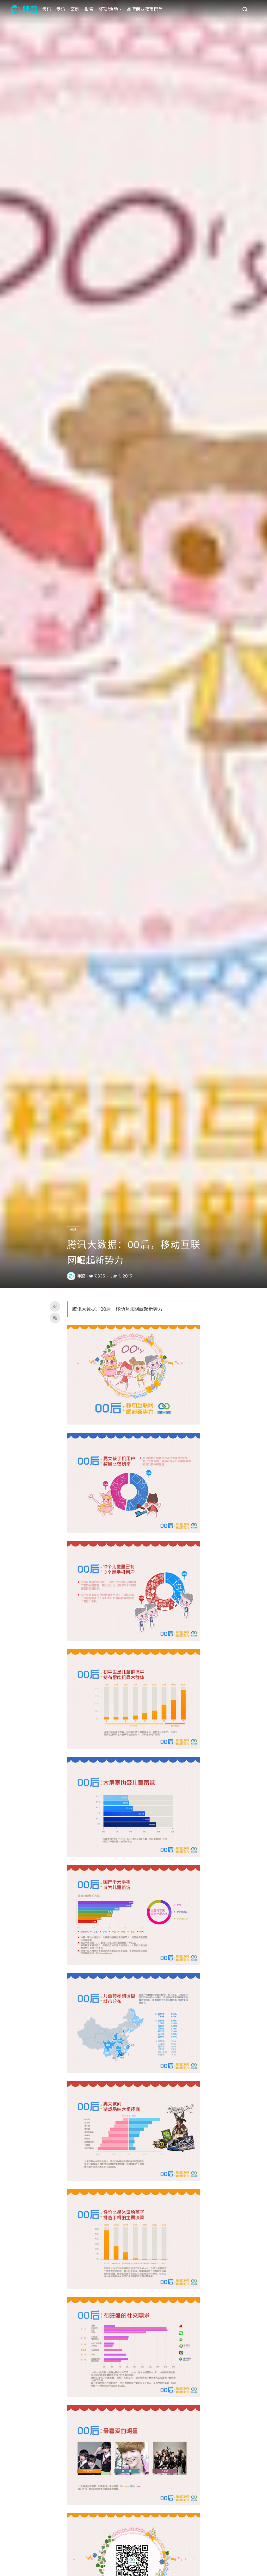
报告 (89, 9)
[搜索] (245, 9)
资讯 (47, 9)
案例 (75, 9)
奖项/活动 (109, 9)
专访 (61, 9)
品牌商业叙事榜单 (145, 9)
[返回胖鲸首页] (24, 9)
